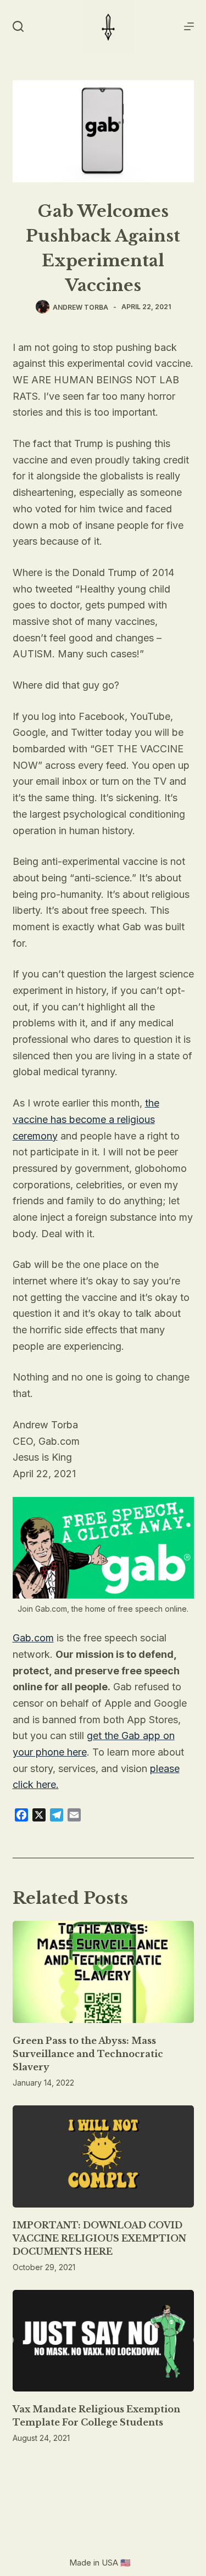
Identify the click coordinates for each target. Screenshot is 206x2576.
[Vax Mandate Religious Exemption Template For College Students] (103, 2341)
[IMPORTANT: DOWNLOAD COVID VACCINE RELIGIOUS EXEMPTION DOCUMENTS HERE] (103, 2156)
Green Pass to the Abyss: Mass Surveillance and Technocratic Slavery (88, 2054)
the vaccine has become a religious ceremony (86, 1119)
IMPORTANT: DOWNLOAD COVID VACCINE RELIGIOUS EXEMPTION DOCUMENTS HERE (99, 2238)
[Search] (18, 26)
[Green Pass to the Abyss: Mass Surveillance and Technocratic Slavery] (103, 1972)
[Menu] (189, 26)
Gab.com (33, 1638)
